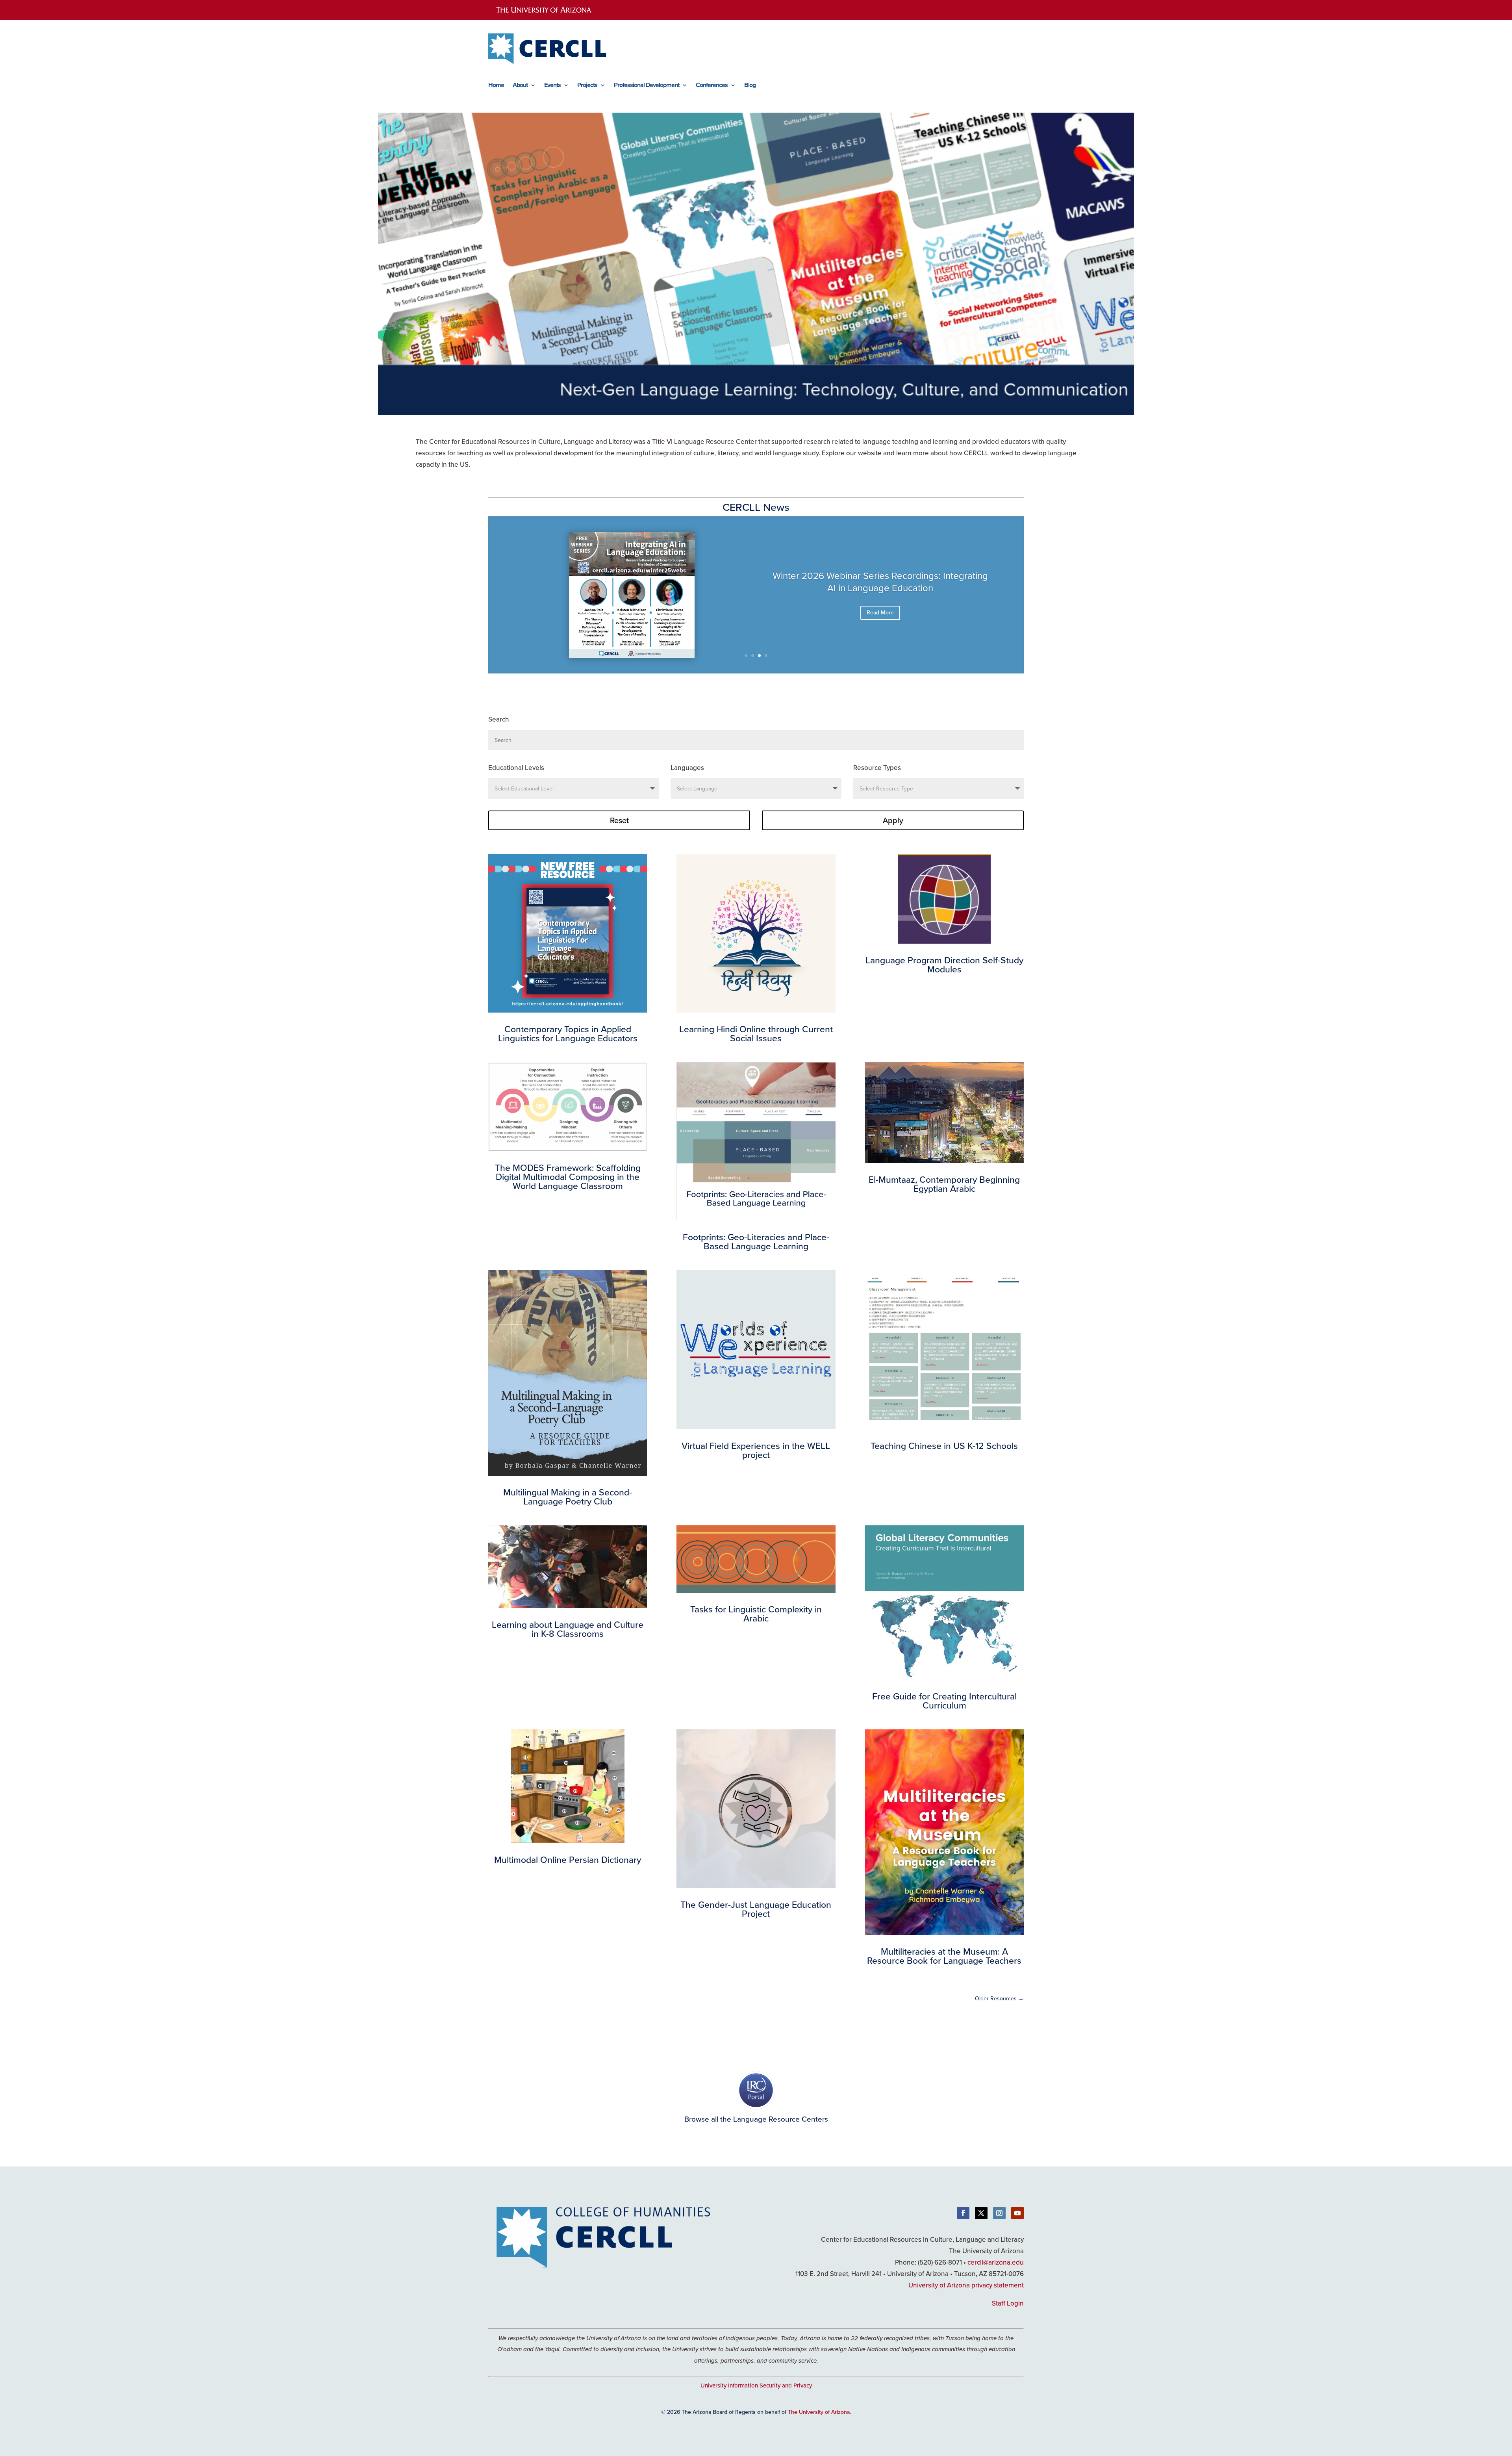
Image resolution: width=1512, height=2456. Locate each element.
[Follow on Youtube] (1017, 2213)
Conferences (712, 86)
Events (552, 86)
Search (499, 719)
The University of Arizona (819, 2412)
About (520, 86)
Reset (619, 820)
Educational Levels (516, 768)
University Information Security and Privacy (756, 2385)
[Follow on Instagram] (999, 2213)
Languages (687, 768)
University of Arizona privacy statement (966, 2285)
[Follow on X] (981, 2213)
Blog (750, 86)
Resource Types (877, 768)
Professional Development (647, 86)
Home (496, 86)
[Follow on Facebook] (963, 2213)
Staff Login (1008, 2303)
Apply (893, 820)
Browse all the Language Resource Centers (756, 2119)
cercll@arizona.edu (996, 2262)
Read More (880, 612)
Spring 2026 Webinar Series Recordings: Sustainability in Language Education (880, 582)
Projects (587, 86)
